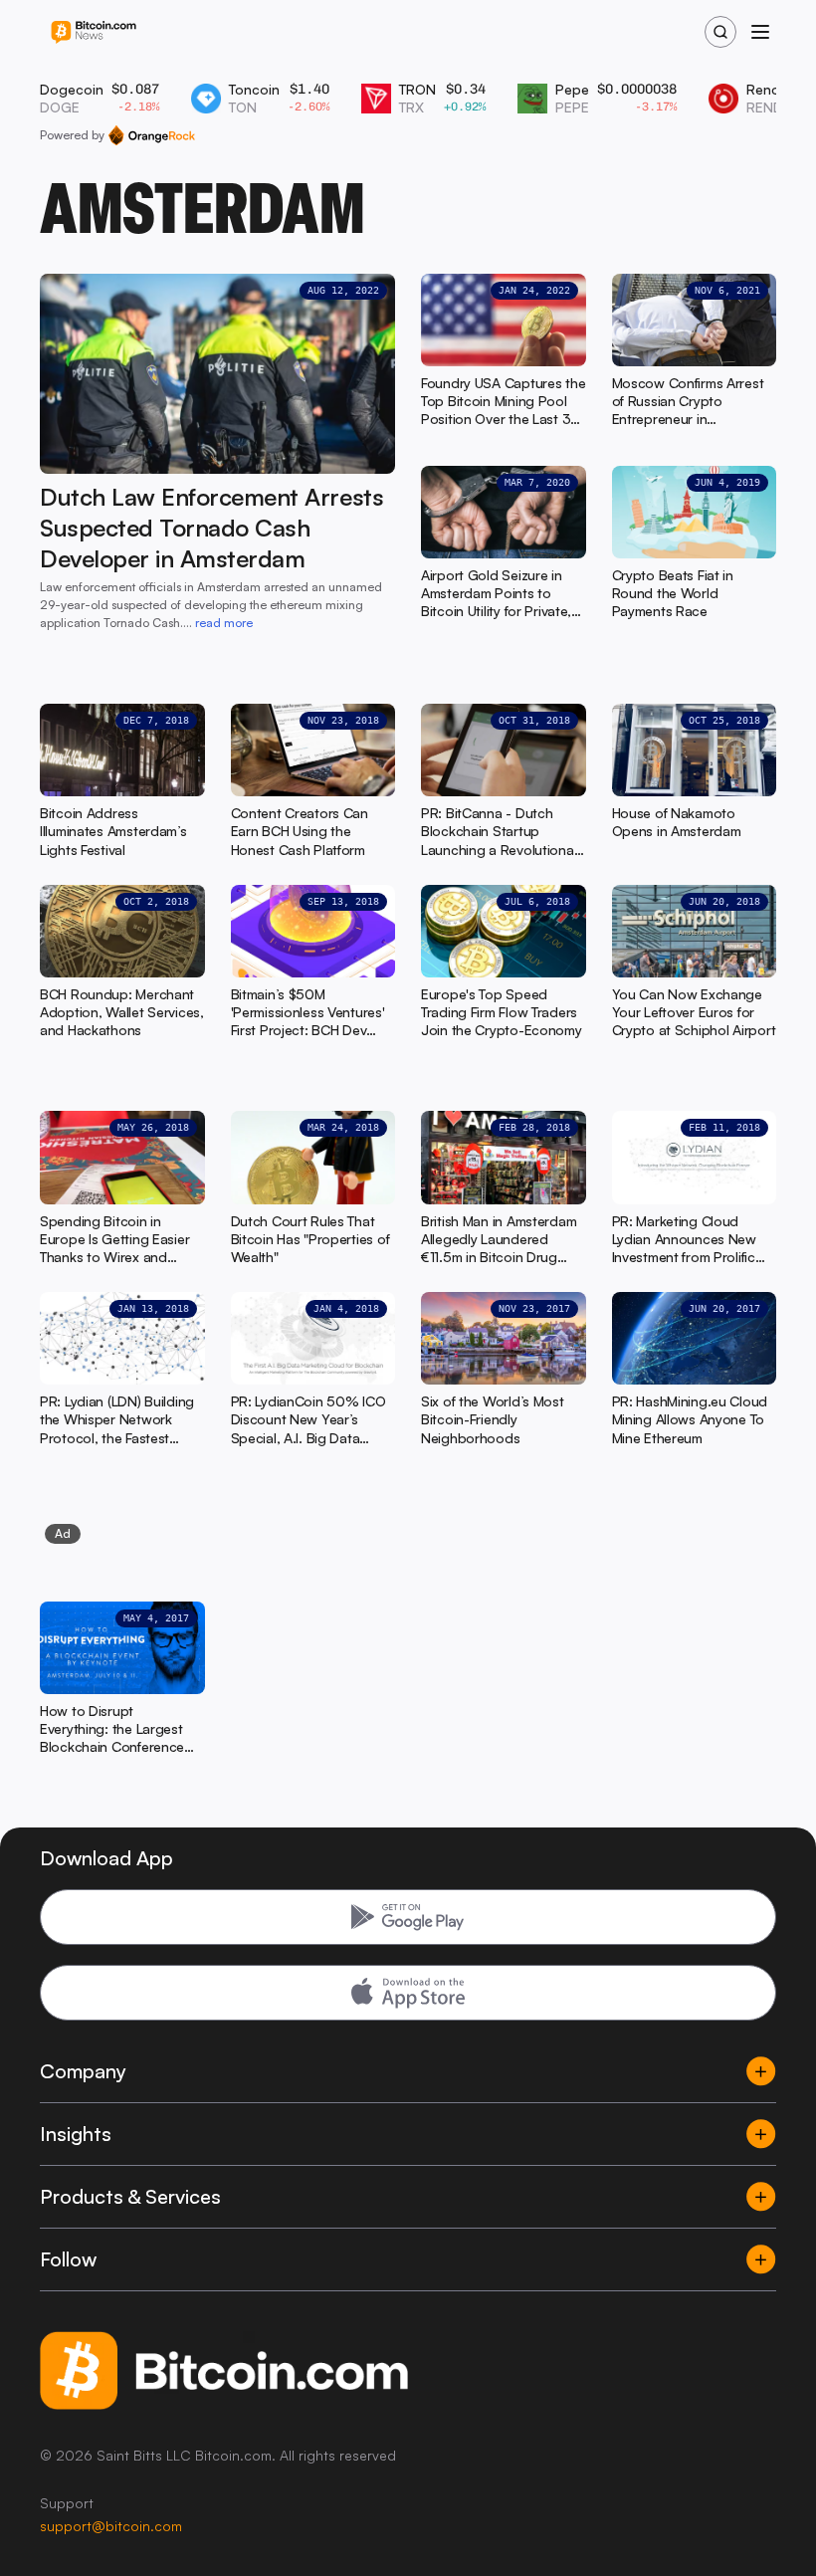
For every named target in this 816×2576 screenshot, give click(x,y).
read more (224, 623)
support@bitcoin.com (111, 2526)
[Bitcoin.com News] (94, 32)
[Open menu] (760, 32)
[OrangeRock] (152, 135)
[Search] (720, 32)
